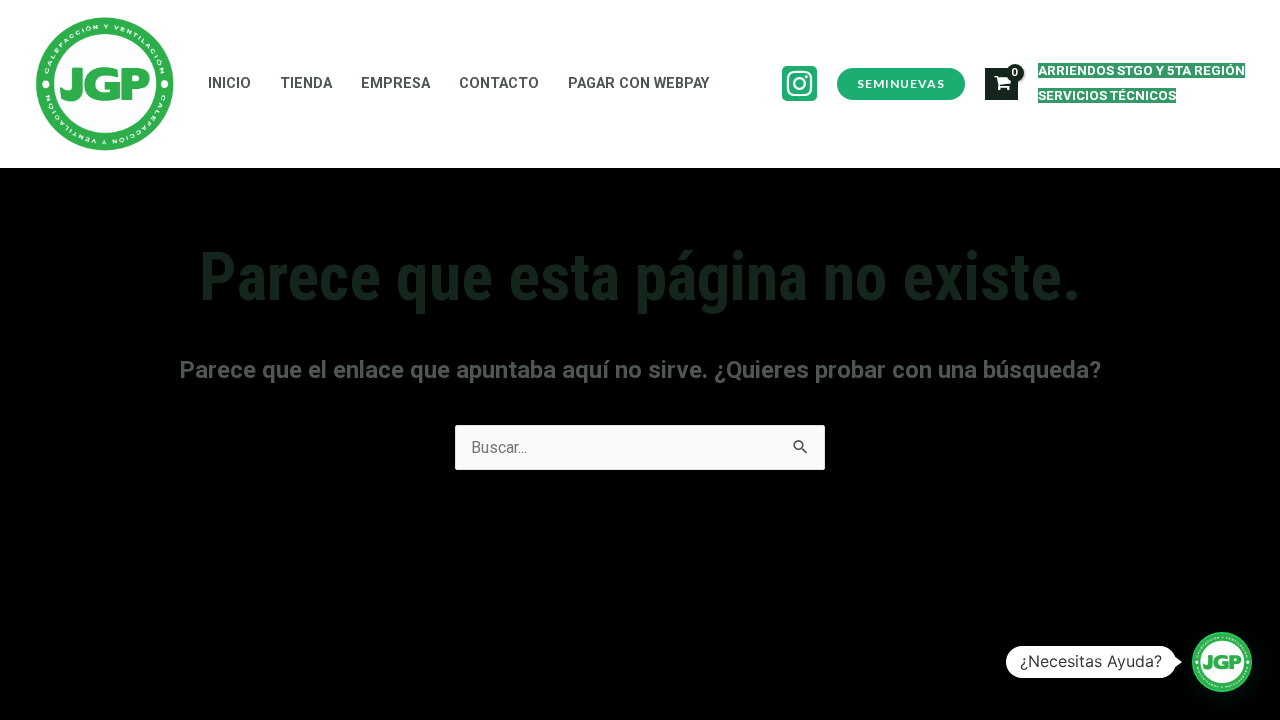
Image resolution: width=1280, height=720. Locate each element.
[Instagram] (799, 83)
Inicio (229, 83)
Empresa (395, 83)
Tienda (306, 83)
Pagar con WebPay (638, 83)
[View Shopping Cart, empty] (1001, 84)
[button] (1222, 662)
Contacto (499, 83)
